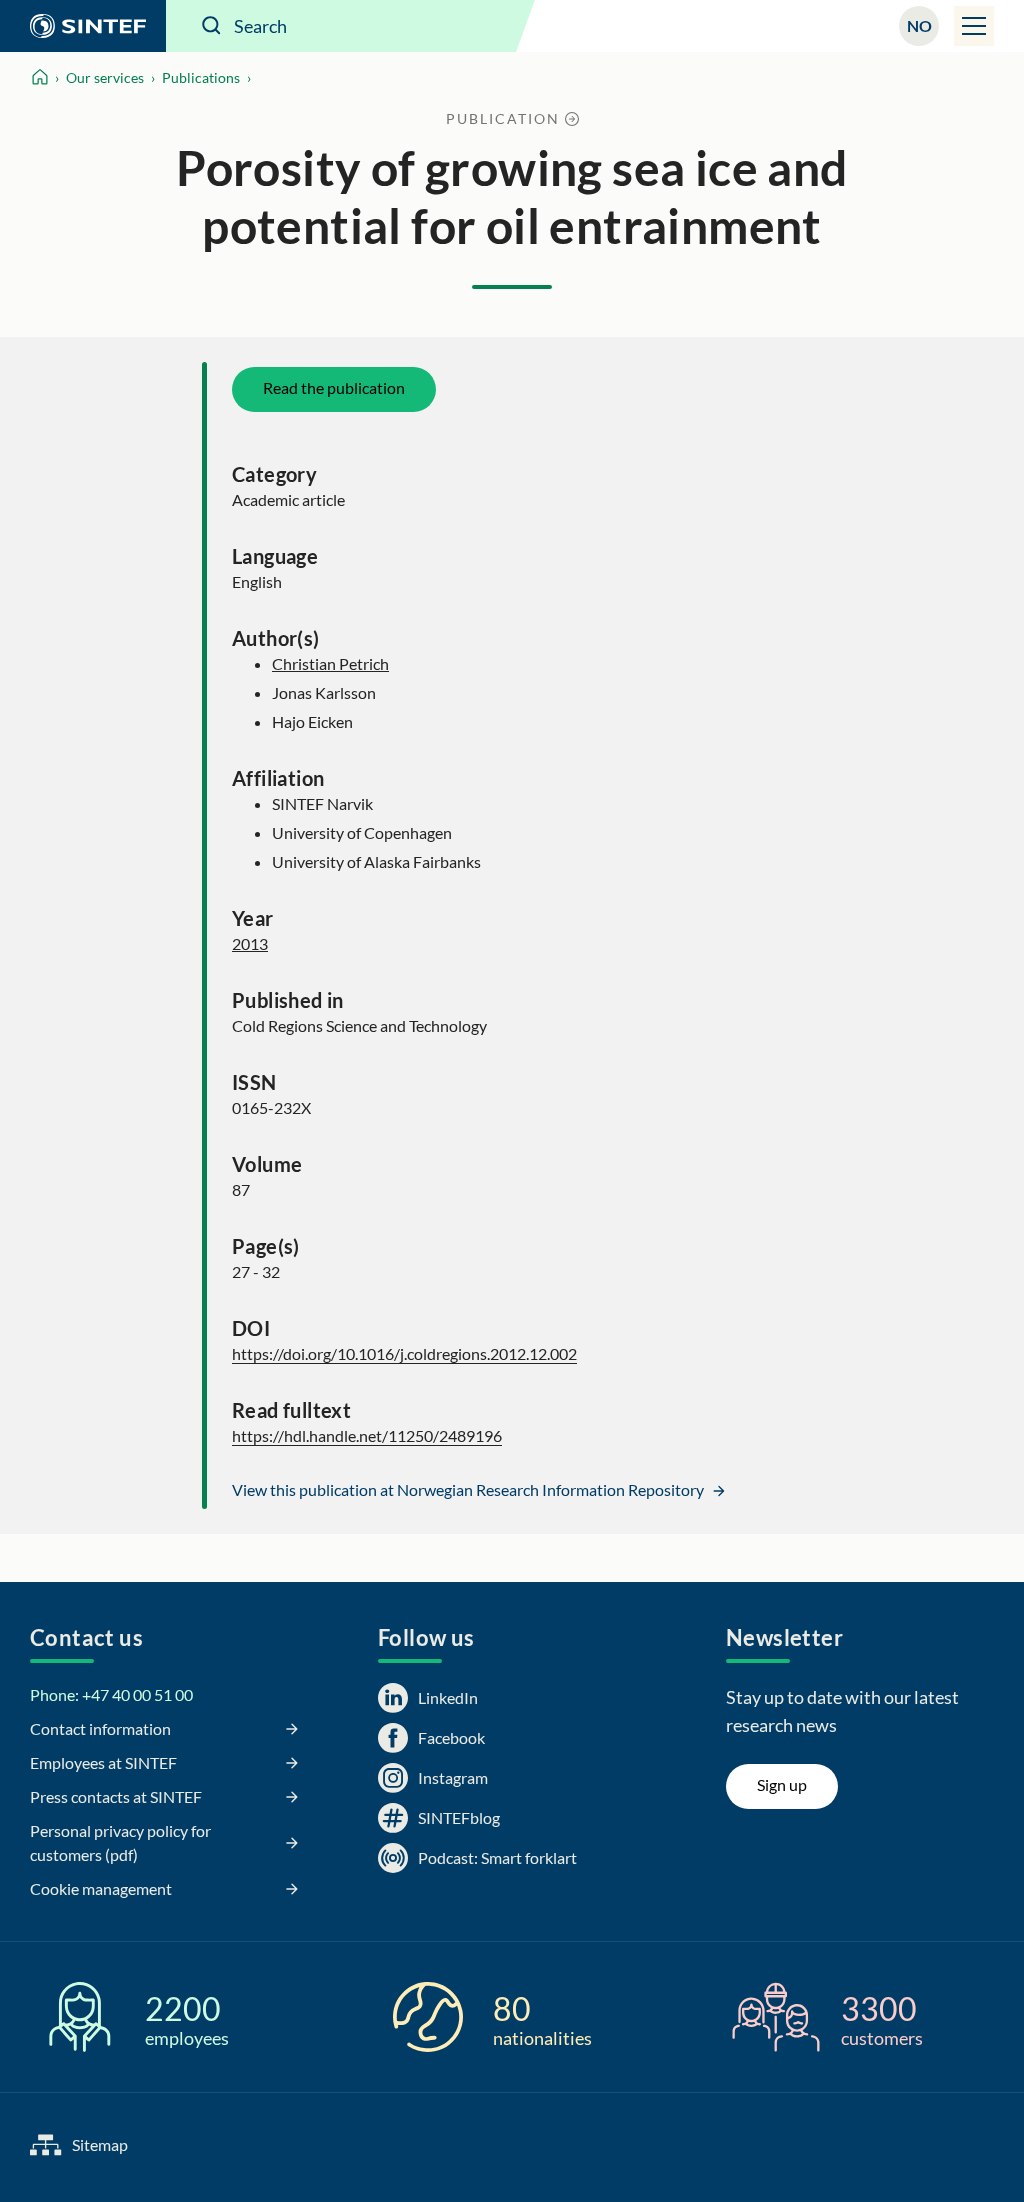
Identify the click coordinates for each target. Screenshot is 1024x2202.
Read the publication (334, 387)
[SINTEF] (83, 26)
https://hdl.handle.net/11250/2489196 (367, 1435)
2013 (250, 943)
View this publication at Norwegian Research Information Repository (469, 1489)
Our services (105, 77)
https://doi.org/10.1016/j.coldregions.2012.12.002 (404, 1353)
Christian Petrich (330, 663)
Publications (201, 77)
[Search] (212, 26)
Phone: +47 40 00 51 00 (111, 1694)
